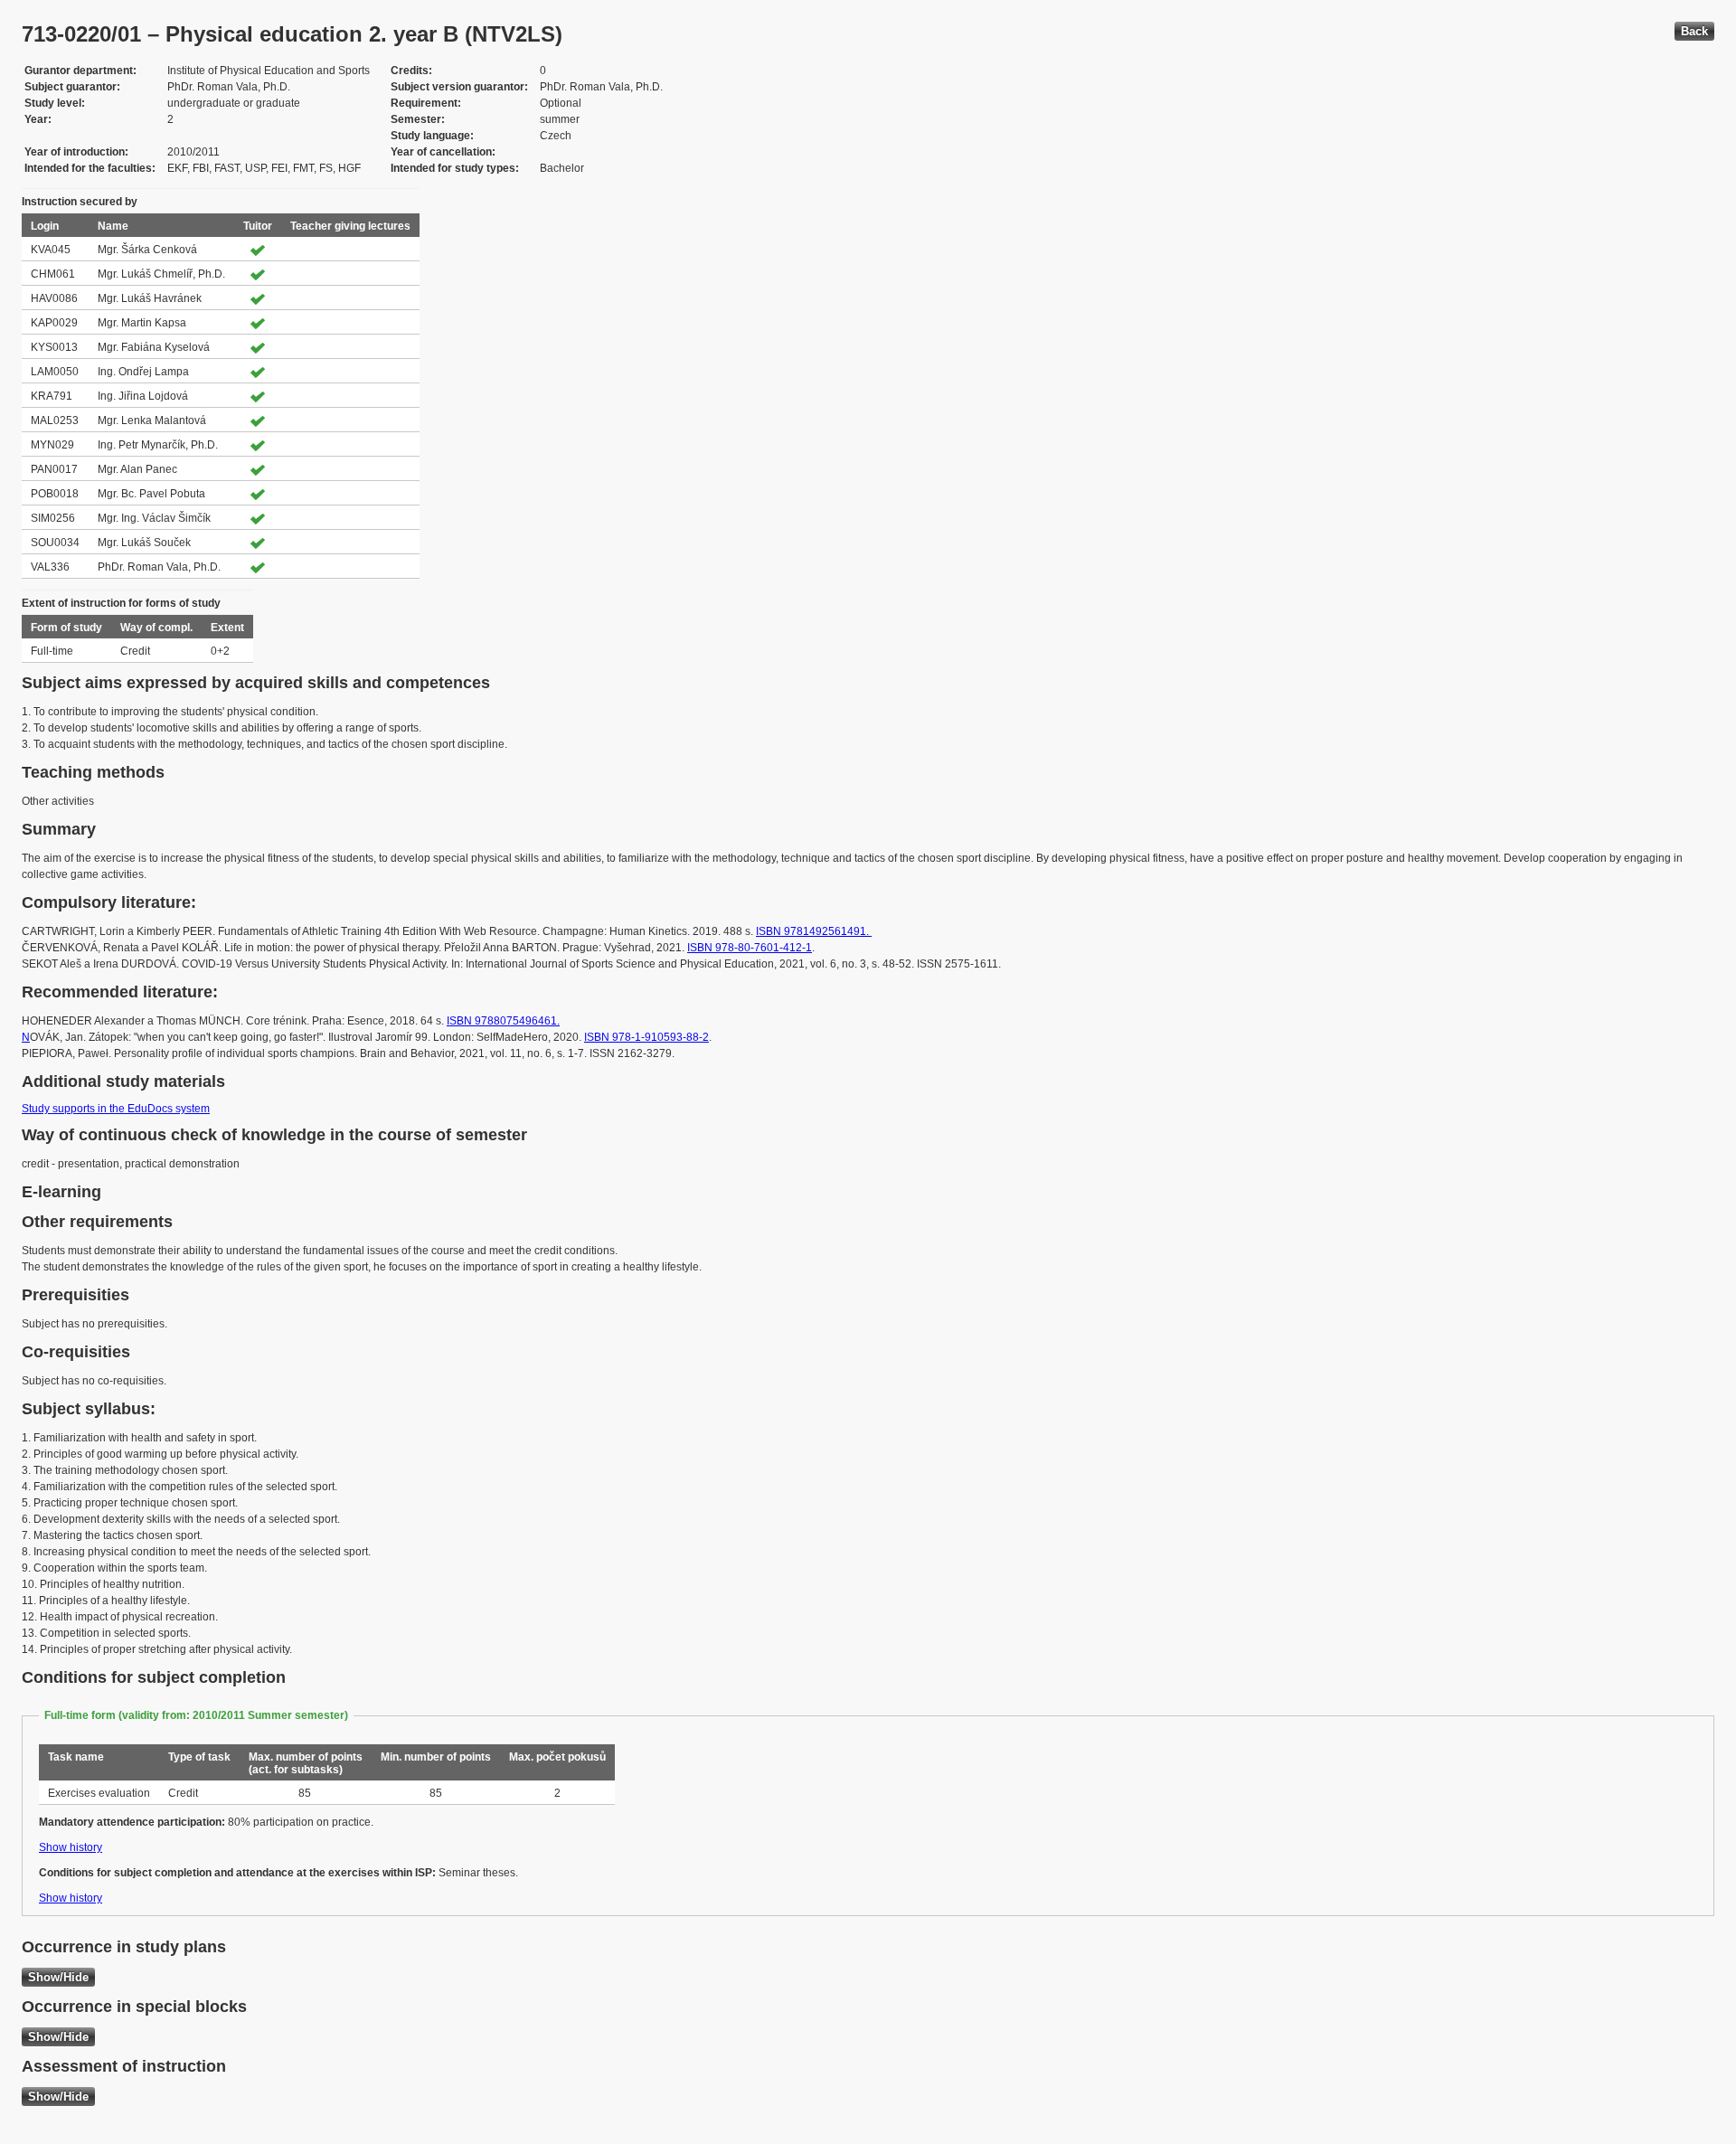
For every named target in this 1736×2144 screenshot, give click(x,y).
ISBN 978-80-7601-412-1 (750, 948)
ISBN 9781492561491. (814, 931)
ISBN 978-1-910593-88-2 (646, 1037)
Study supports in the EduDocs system (116, 1109)
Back (1694, 31)
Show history (71, 1847)
